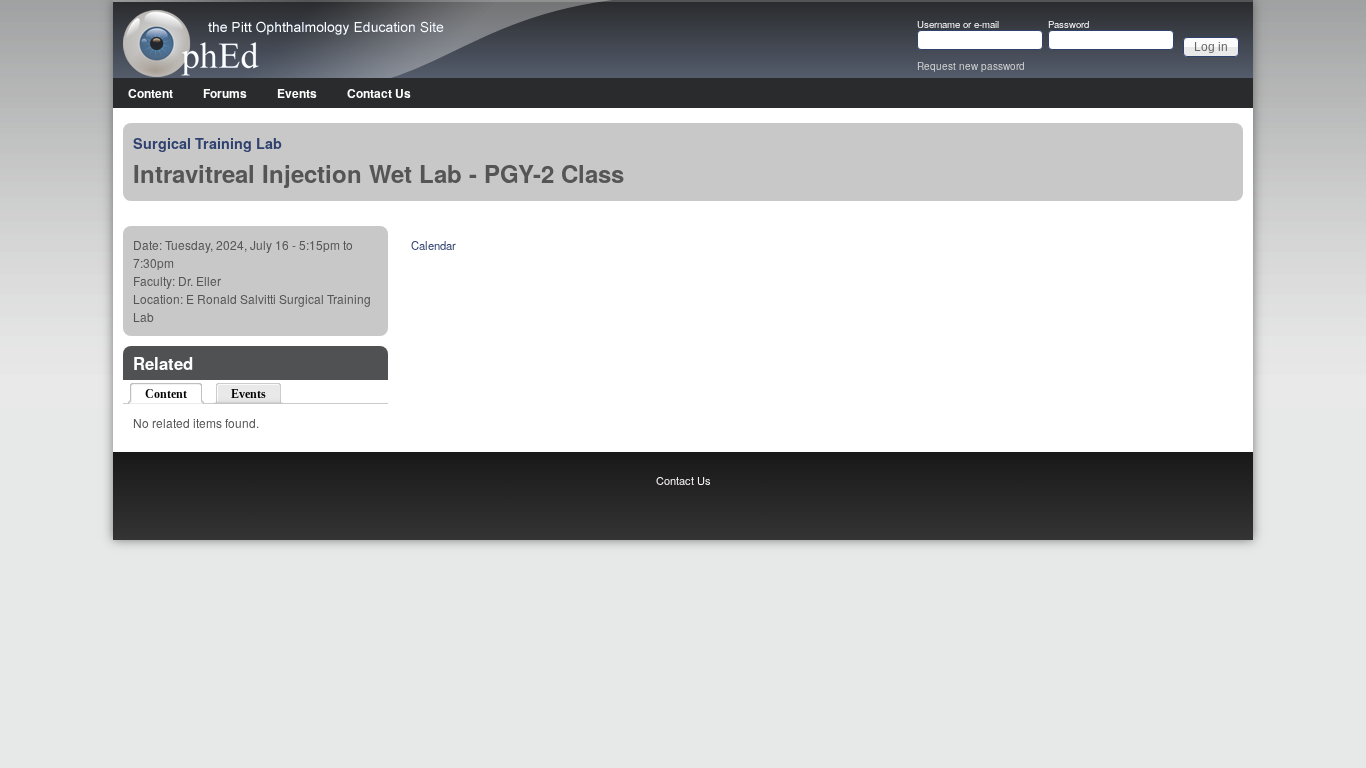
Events (297, 93)
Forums (225, 93)
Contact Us (379, 93)
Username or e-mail (958, 25)
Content (150, 93)
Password (1068, 25)
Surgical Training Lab (207, 143)
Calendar (433, 245)
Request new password (971, 66)
